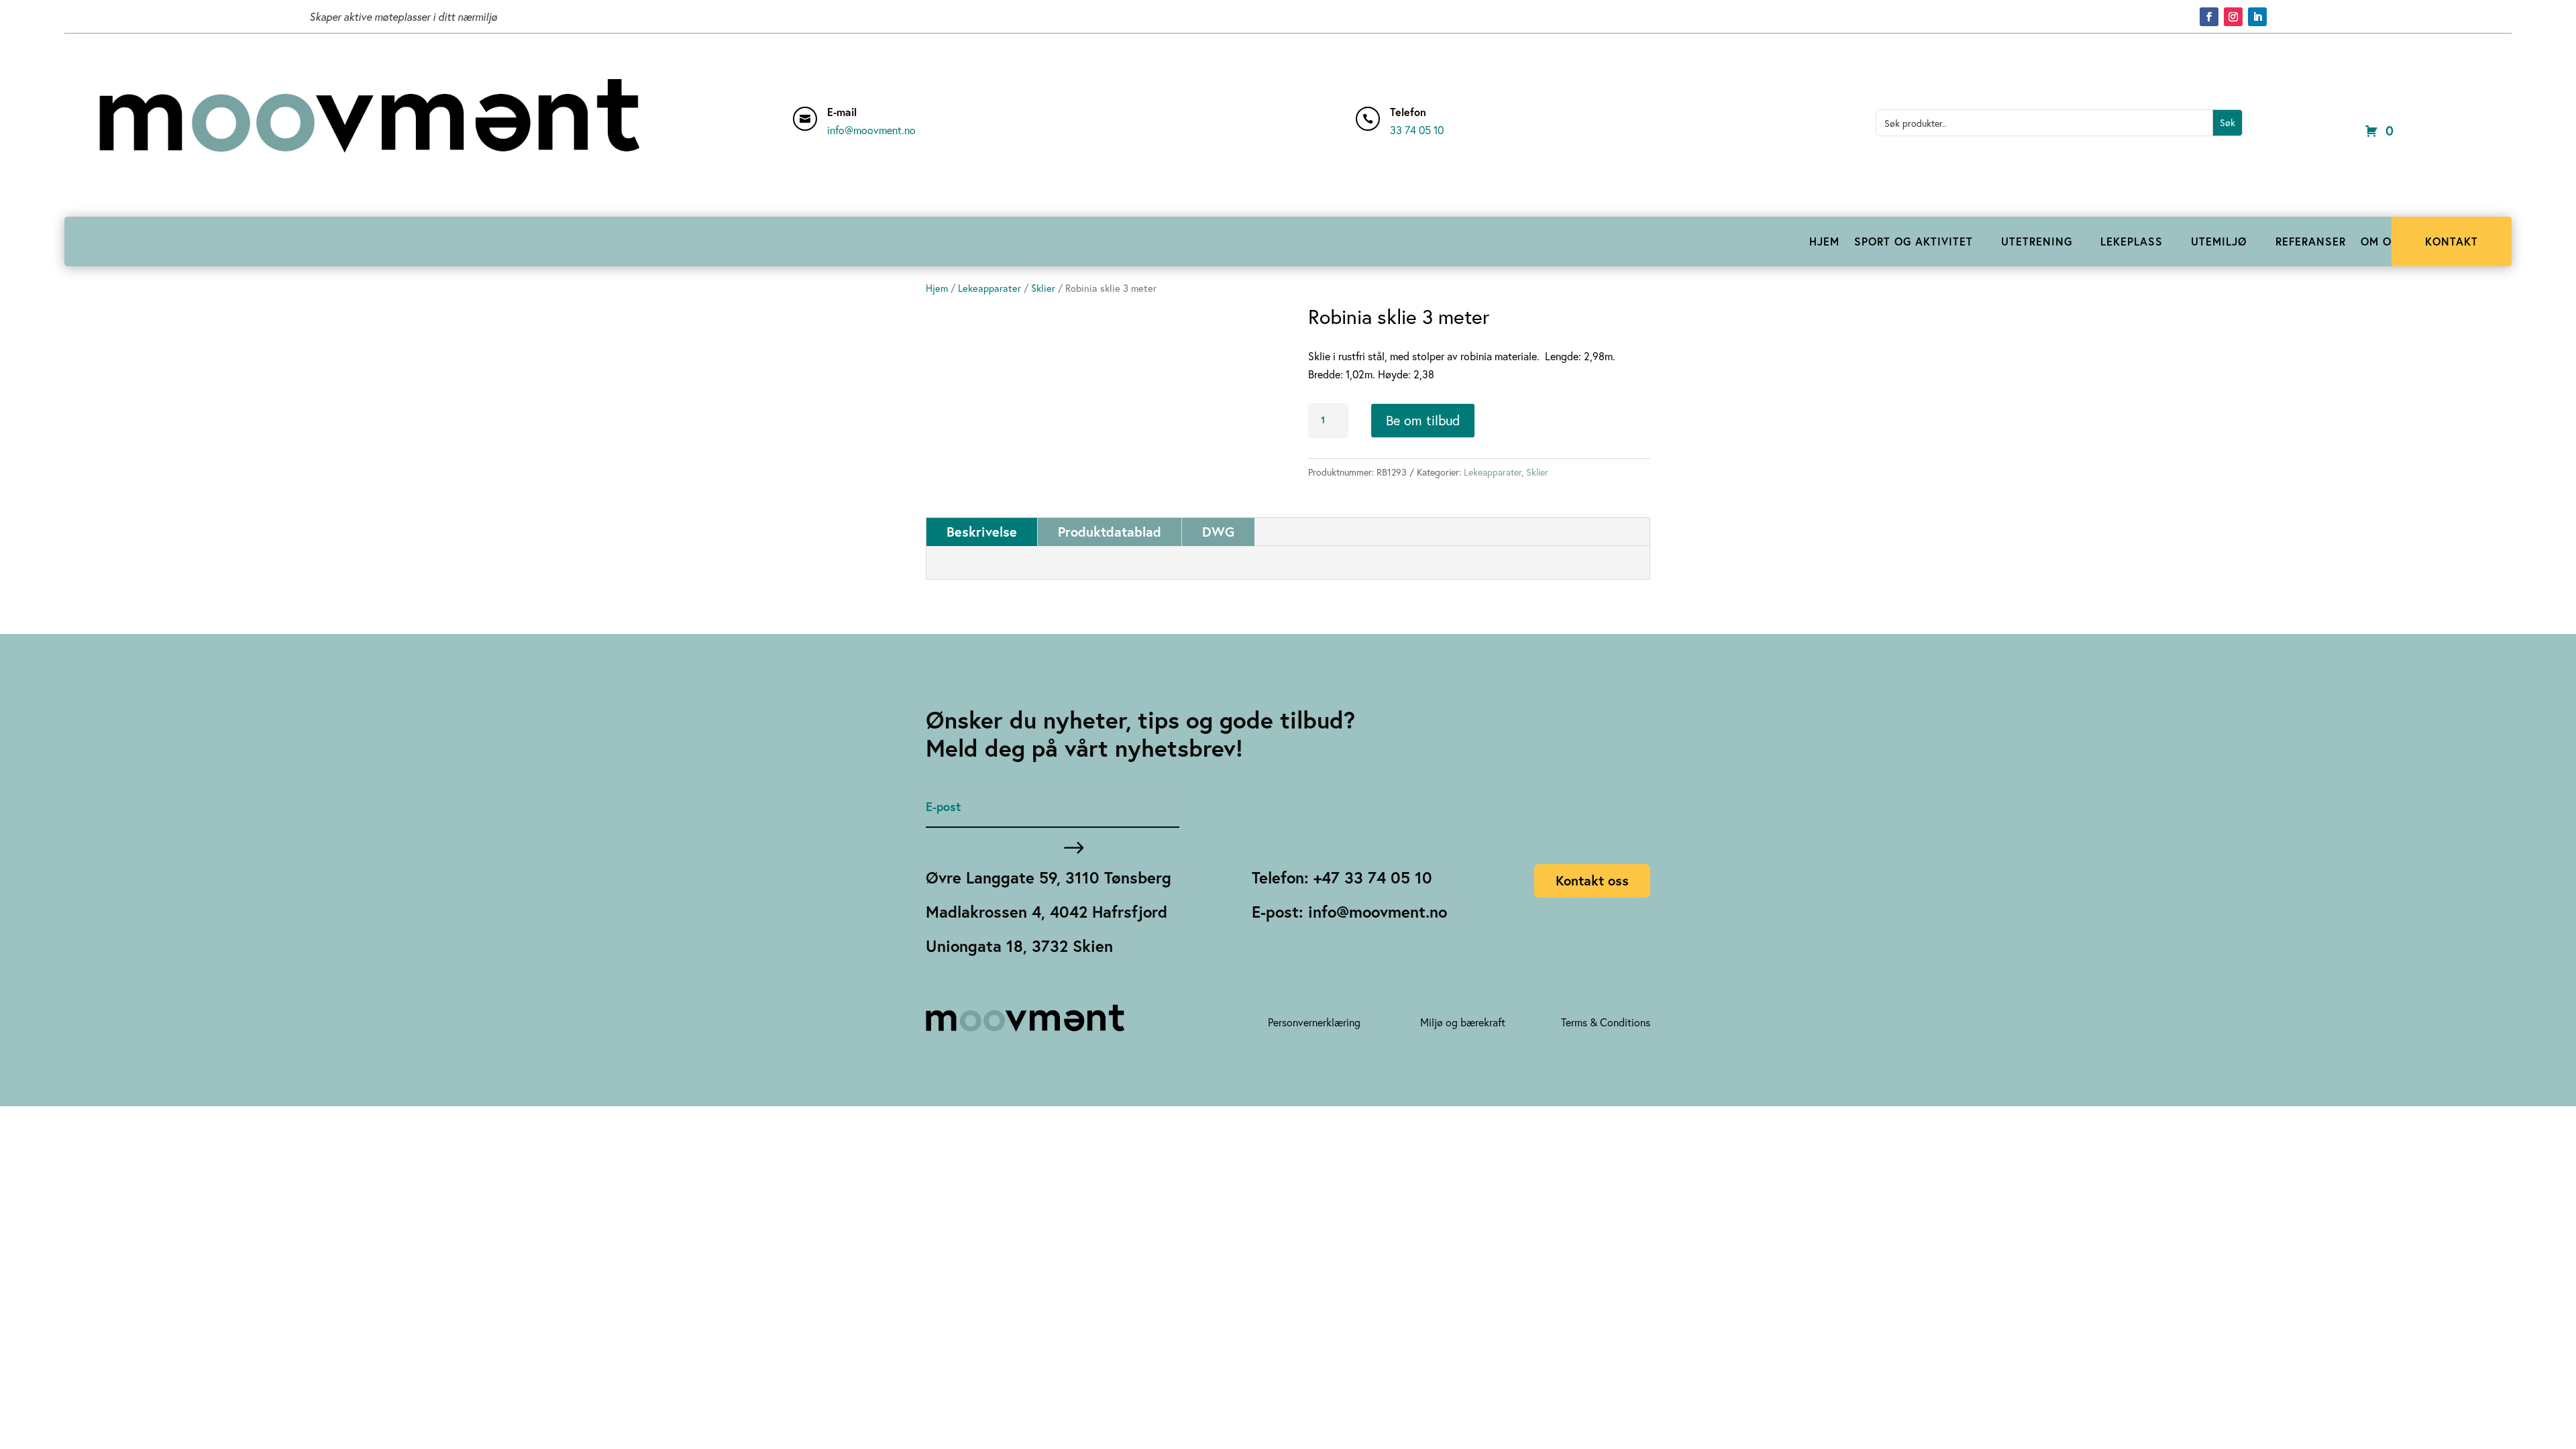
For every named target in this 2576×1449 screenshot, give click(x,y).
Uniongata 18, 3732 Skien (1019, 946)
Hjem (937, 288)
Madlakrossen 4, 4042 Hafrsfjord (1046, 912)
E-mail (842, 112)
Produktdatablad (1110, 532)
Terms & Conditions (1606, 1022)
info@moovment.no (871, 130)
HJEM (1824, 241)
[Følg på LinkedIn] (2257, 17)
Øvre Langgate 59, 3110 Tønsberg (1049, 877)
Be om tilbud (1423, 420)
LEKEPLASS (2132, 241)
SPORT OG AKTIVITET (1914, 241)
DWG (1218, 532)
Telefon (1408, 112)
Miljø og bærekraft (1463, 1022)
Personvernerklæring (1314, 1022)
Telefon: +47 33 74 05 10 (1342, 877)
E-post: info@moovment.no (1349, 912)
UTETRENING (2037, 241)
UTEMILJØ (2219, 241)
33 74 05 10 (1417, 130)
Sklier (1043, 288)
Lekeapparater (989, 288)
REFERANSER (2311, 241)
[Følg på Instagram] (2233, 17)
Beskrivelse (982, 532)
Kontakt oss (1592, 880)
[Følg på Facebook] (2209, 17)
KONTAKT (2452, 241)
